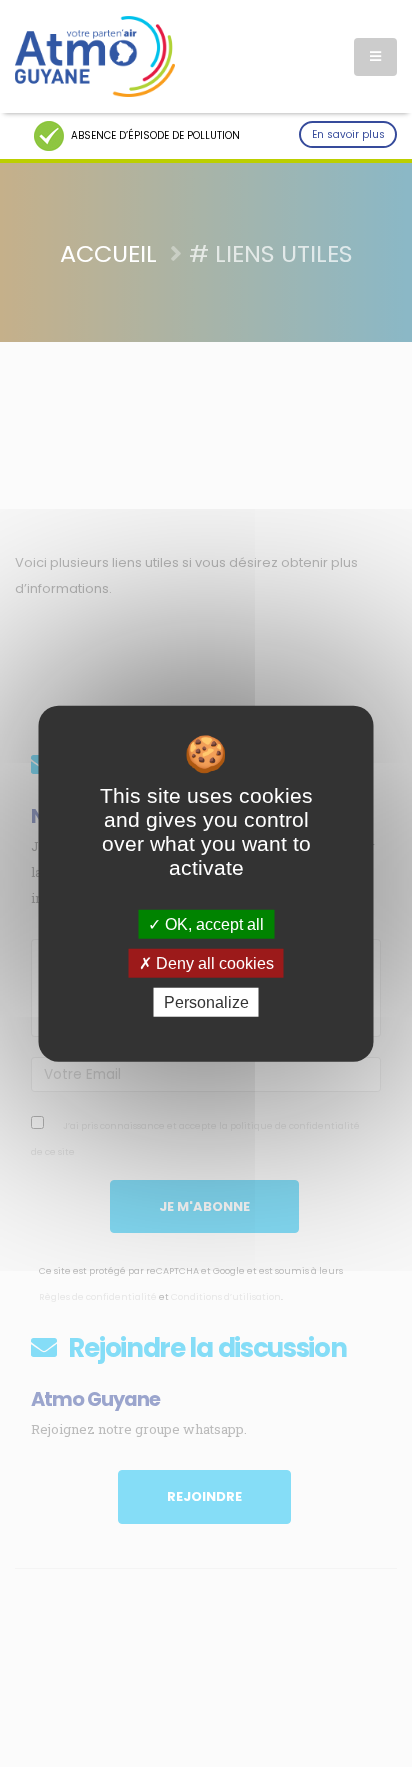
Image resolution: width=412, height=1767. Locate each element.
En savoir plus (348, 134)
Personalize (206, 1002)
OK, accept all (212, 923)
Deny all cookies (213, 962)
